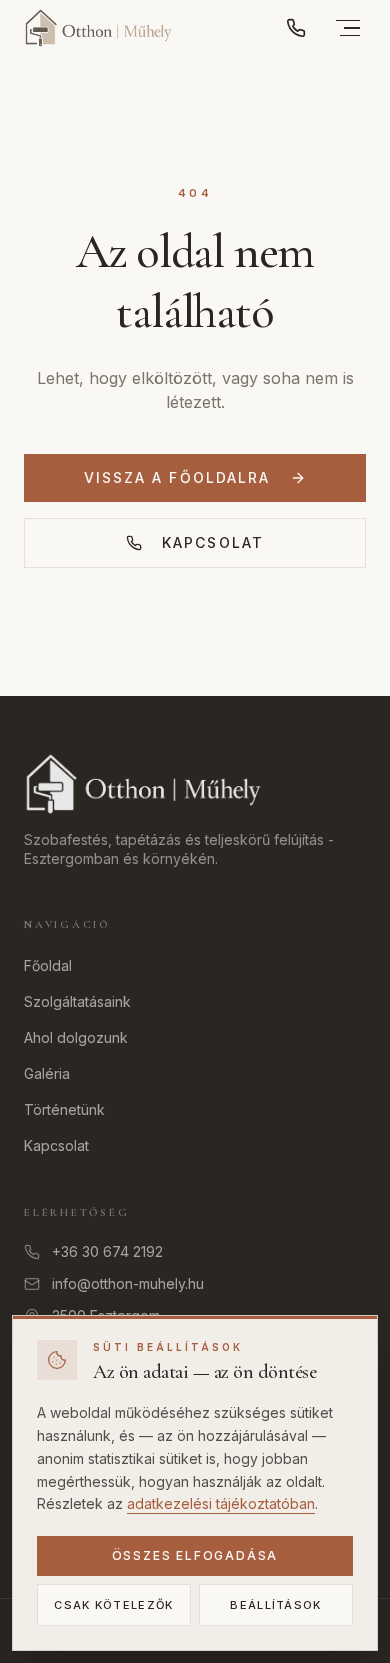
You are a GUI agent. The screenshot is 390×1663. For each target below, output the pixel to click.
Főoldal (48, 965)
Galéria (47, 1073)
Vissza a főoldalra (177, 477)
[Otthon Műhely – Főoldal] (98, 28)
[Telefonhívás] (296, 28)
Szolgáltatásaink (77, 1001)
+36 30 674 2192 (107, 1251)
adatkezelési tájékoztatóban (221, 1503)
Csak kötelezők (113, 1605)
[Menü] (348, 28)
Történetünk (64, 1109)
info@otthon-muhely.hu (128, 1283)
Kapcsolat (213, 542)
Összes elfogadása (195, 1555)
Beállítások (276, 1605)
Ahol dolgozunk (76, 1037)
